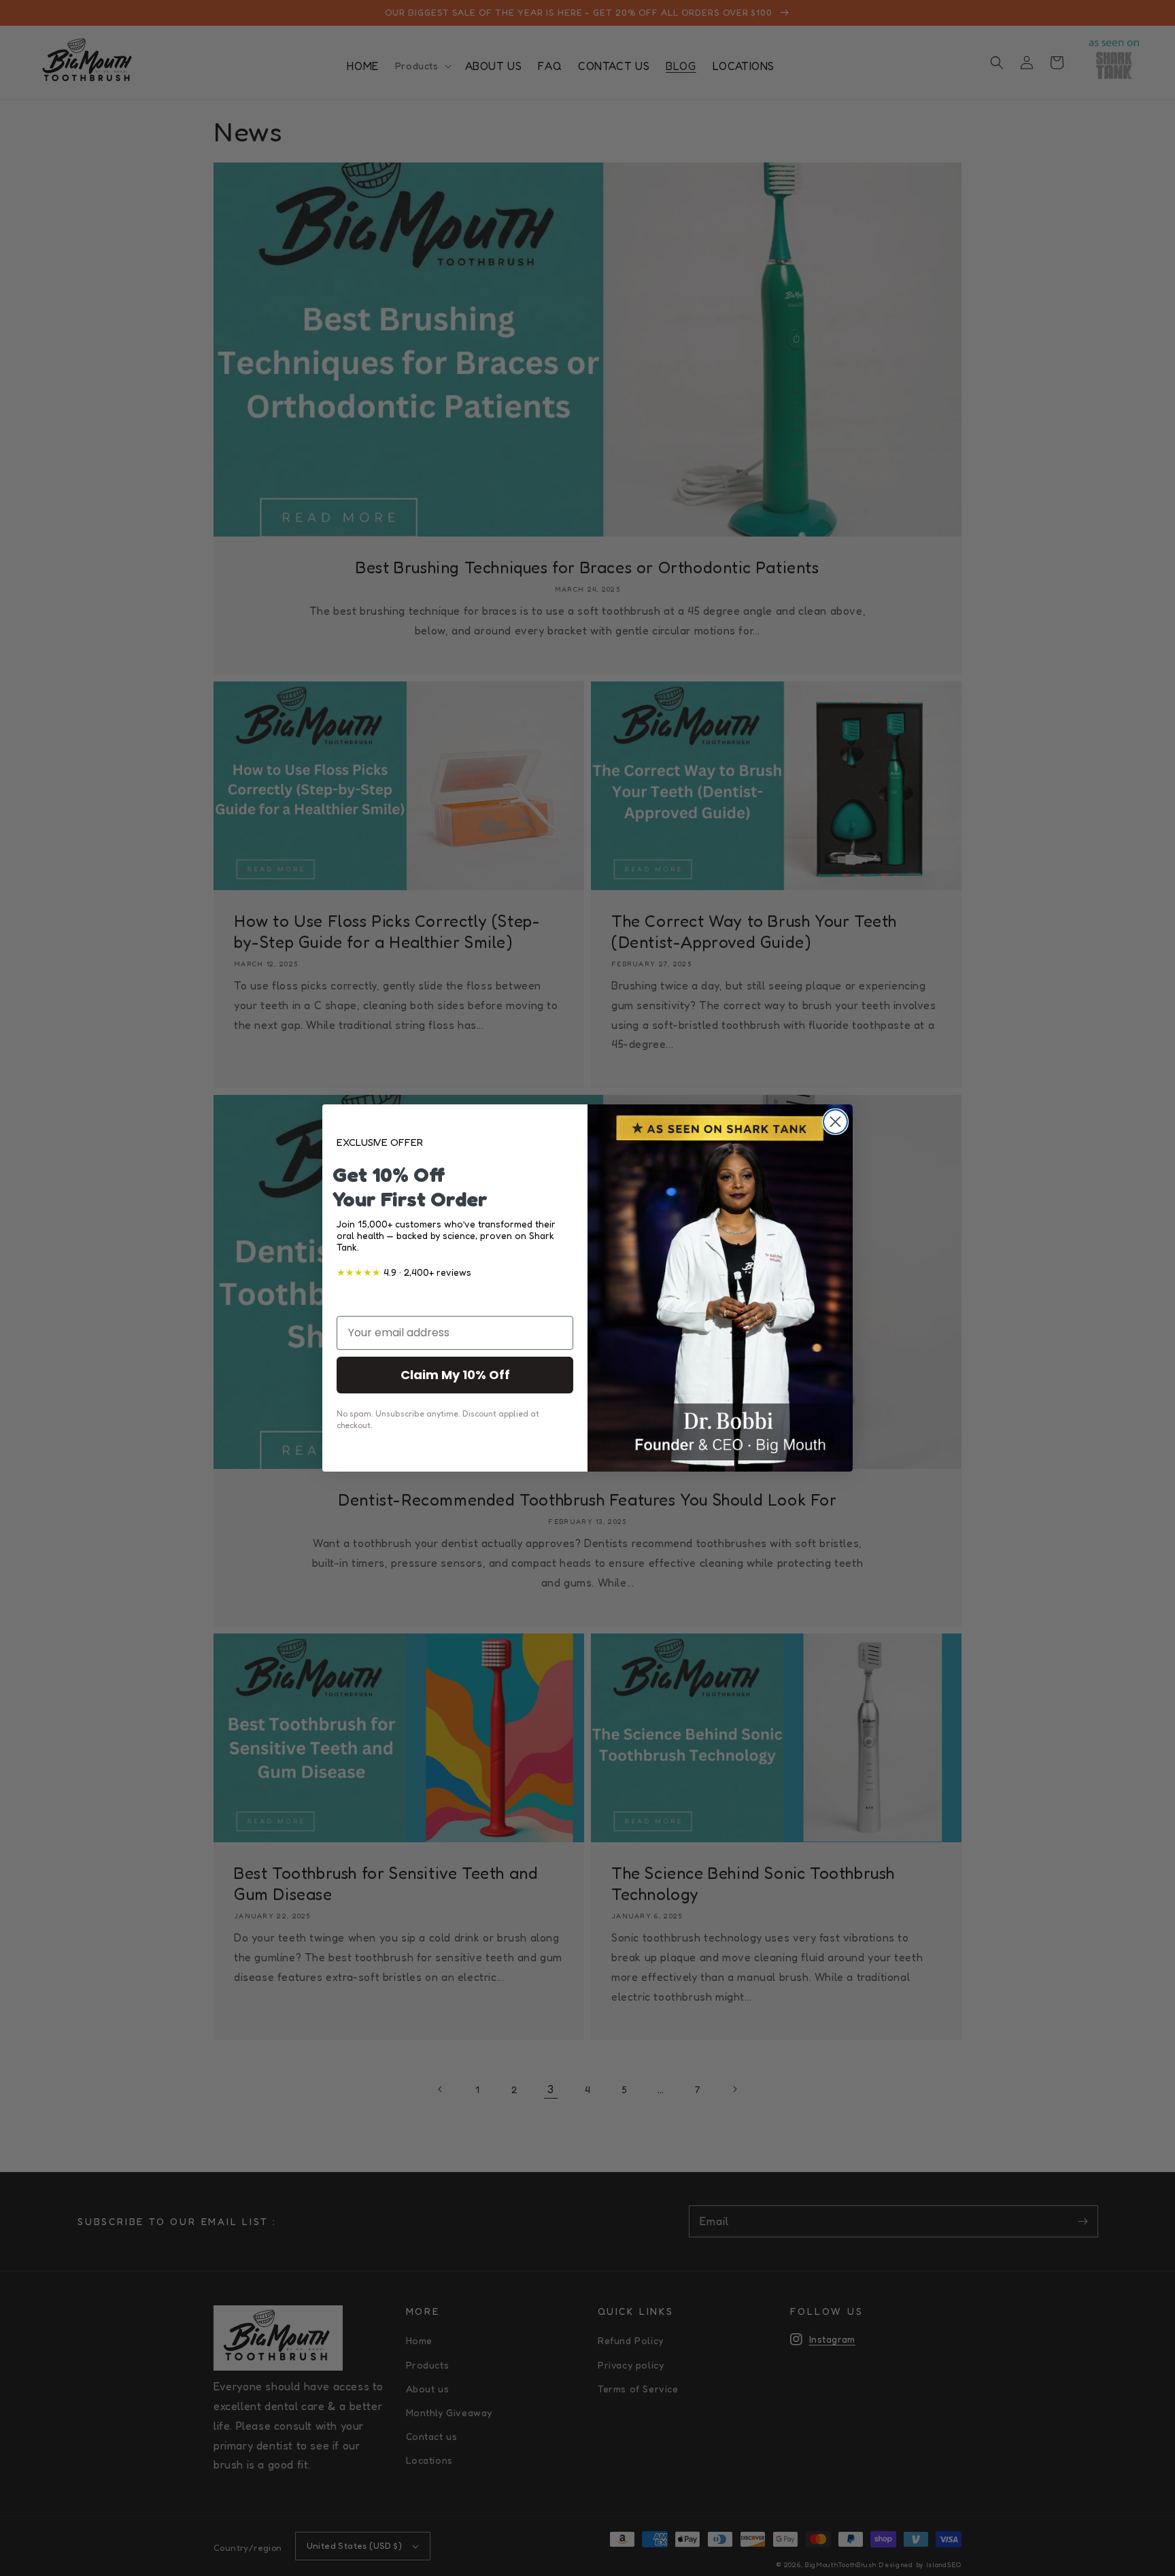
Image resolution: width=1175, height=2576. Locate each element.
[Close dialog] (835, 1122)
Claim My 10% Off (455, 1375)
